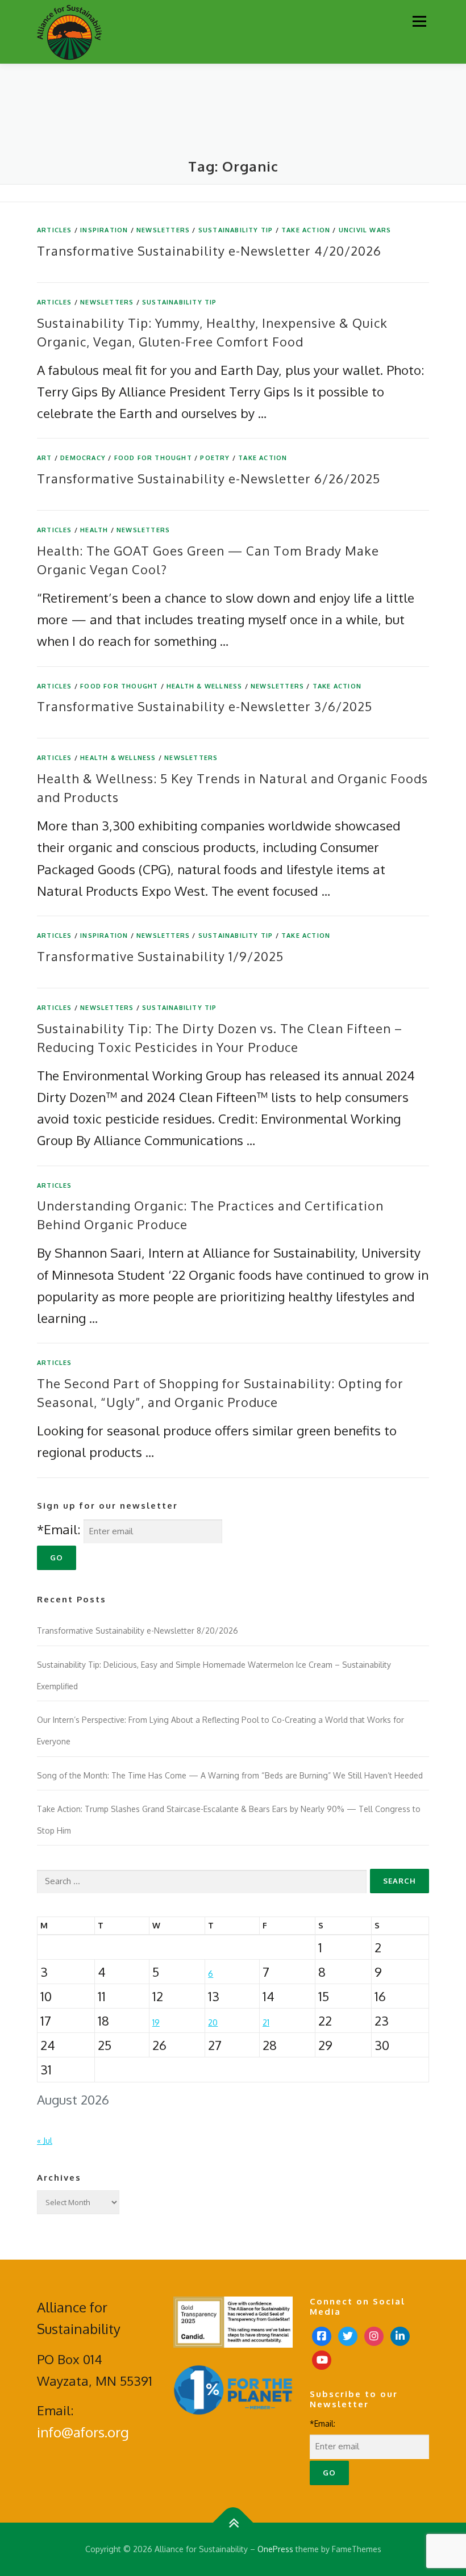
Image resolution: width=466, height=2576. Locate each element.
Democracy (83, 458)
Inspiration (104, 230)
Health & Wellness (204, 686)
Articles (55, 230)
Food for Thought (153, 458)
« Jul (45, 2141)
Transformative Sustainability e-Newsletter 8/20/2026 (138, 1631)
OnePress (275, 2549)
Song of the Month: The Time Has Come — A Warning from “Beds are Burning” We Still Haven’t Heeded (230, 1775)
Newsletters (163, 230)
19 (156, 2022)
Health (94, 530)
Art (45, 458)
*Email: (59, 1529)
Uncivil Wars (365, 230)
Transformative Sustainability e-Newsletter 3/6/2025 (205, 706)
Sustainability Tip (236, 230)
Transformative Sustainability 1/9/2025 (160, 956)
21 (266, 2022)
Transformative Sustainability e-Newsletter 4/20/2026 (209, 250)
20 (213, 2022)
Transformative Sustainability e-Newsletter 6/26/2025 (209, 478)
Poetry (215, 458)
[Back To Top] (233, 2523)
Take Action (306, 230)
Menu (419, 21)
